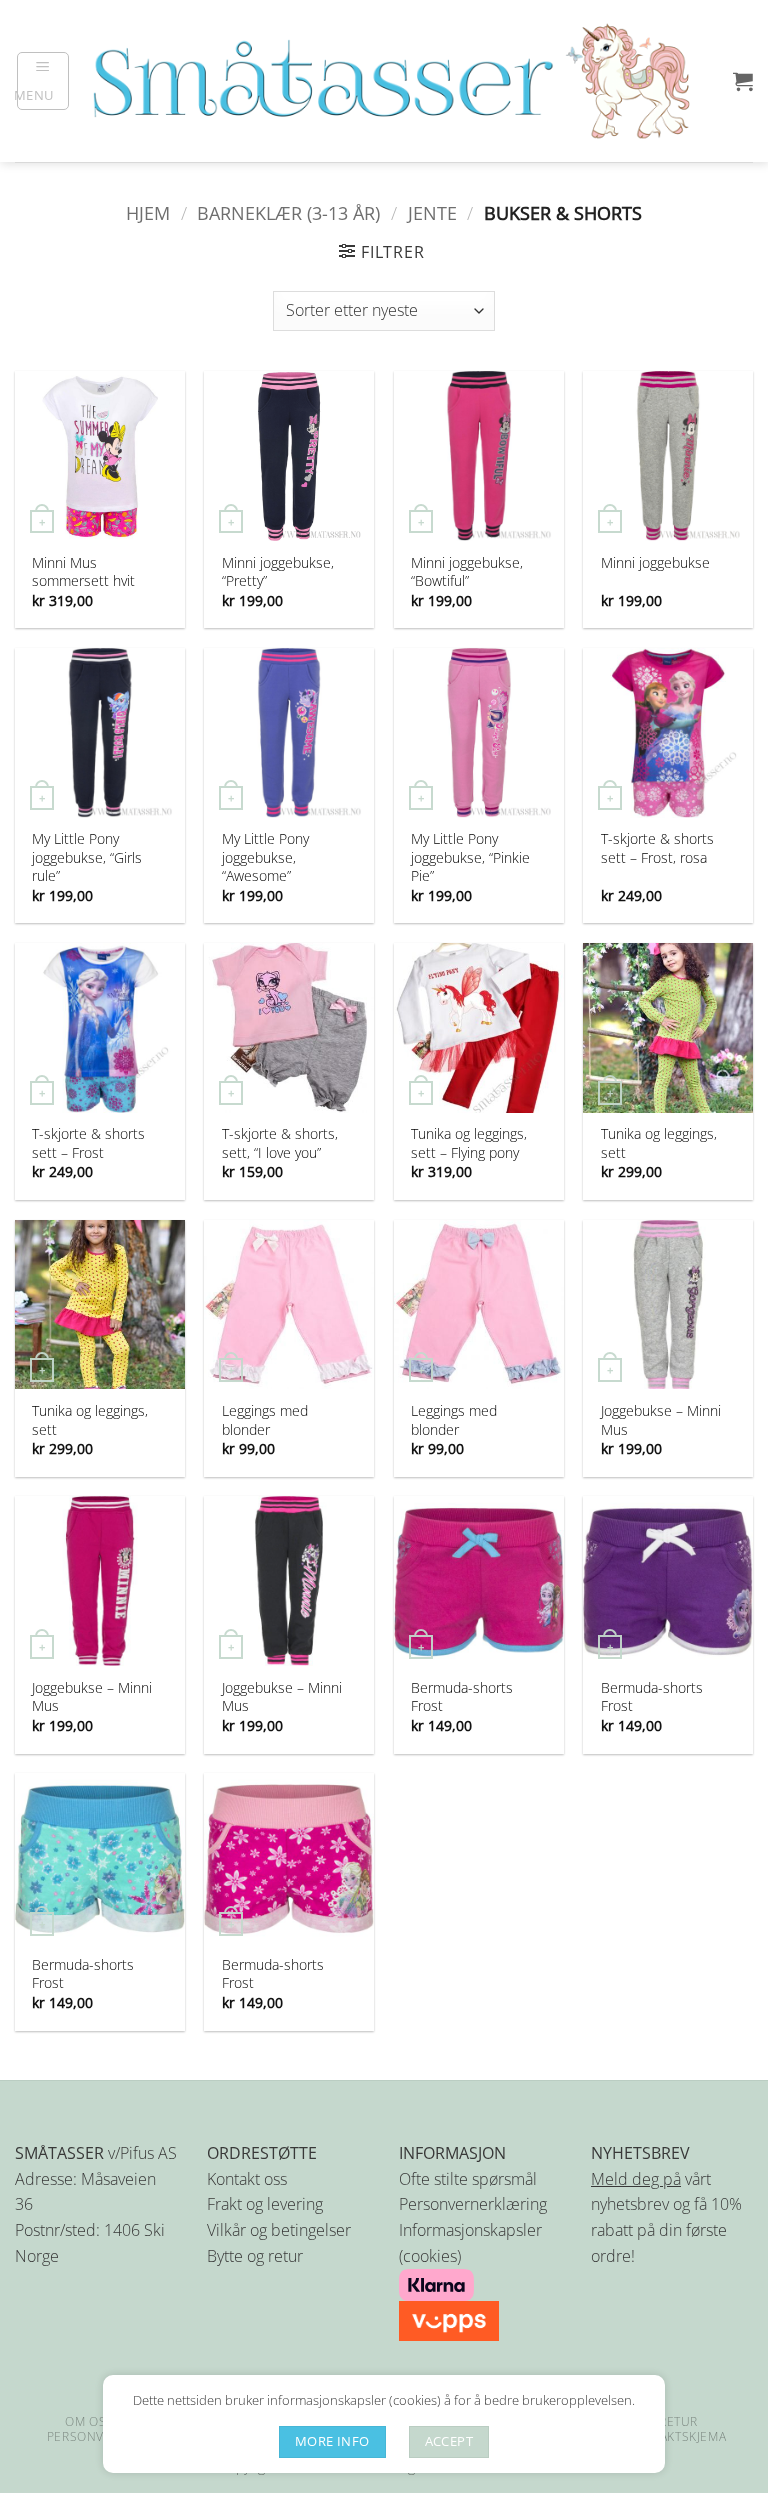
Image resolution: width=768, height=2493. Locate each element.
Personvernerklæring (473, 2204)
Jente (432, 212)
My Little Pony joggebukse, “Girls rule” (87, 857)
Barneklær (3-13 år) (288, 212)
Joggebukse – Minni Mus (661, 1420)
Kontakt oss (247, 2179)
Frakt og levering (265, 2204)
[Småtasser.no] (390, 81)
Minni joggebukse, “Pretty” (278, 572)
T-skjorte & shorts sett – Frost (88, 1143)
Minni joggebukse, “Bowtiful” (467, 572)
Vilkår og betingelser (279, 2230)
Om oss (89, 2421)
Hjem (148, 212)
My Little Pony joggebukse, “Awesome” (265, 857)
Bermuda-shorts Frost (462, 1697)
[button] (43, 81)
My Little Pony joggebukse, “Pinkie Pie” (470, 857)
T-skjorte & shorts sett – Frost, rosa (657, 848)
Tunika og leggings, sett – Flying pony (469, 1143)
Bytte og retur (255, 2256)
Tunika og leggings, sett (659, 1143)
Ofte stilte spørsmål (468, 2179)
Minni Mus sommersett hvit (83, 572)
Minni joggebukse (655, 563)
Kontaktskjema (676, 2436)
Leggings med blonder (265, 1420)
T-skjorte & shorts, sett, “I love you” (280, 1143)
